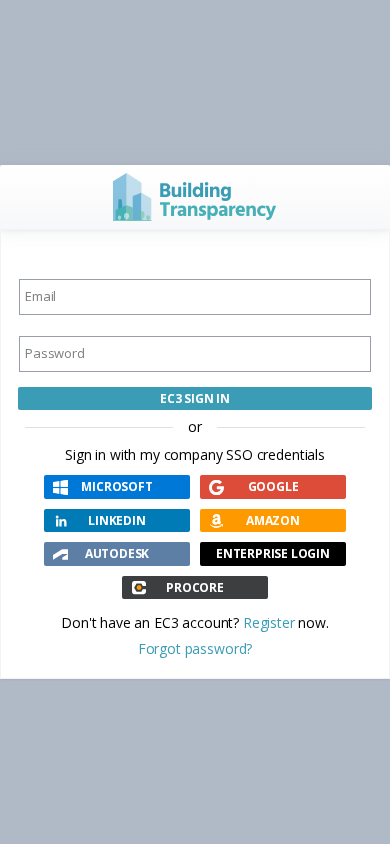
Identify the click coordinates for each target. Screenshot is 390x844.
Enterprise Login (273, 553)
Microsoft (116, 486)
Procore (195, 587)
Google (273, 486)
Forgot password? (195, 648)
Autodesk (117, 553)
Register (269, 622)
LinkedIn (116, 520)
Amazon (273, 520)
